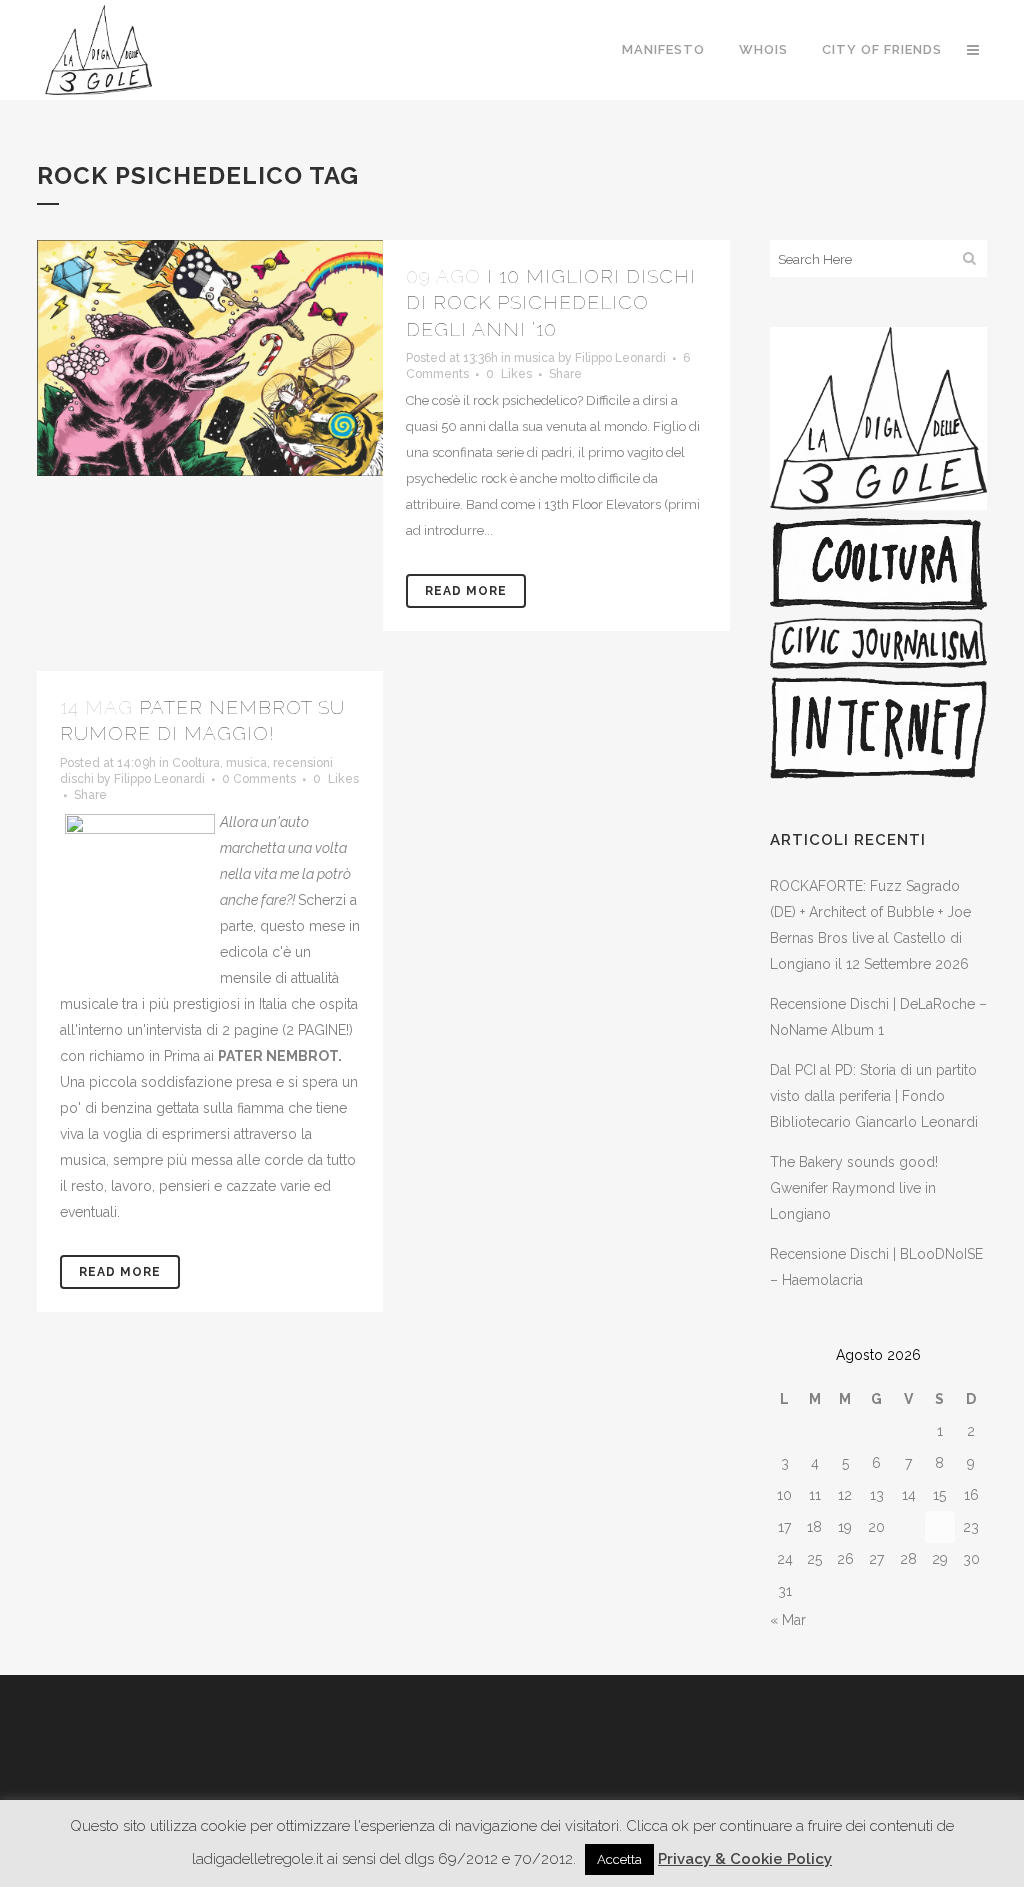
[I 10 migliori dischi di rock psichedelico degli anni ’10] (210, 358)
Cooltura (196, 763)
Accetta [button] (619, 1859)
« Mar (788, 1620)
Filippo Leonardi (620, 358)
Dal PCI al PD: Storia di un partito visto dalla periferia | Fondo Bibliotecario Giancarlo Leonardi (874, 1096)
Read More (466, 591)
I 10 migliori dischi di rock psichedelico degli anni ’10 (551, 302)
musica (534, 358)
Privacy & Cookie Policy (745, 1859)
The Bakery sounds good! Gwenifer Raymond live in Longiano (854, 1188)
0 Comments (259, 779)
